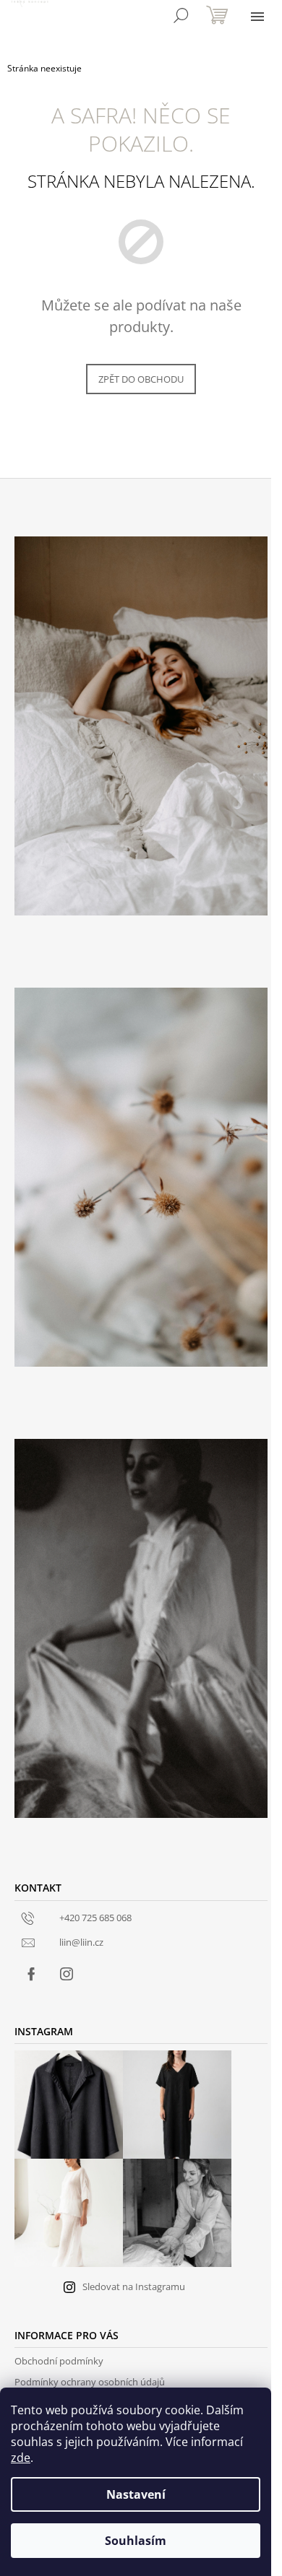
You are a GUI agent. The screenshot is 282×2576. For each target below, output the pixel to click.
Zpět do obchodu (141, 379)
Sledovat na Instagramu (134, 2286)
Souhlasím (136, 2541)
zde (21, 2458)
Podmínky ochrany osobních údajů (90, 2382)
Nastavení (136, 2494)
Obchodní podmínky (59, 2361)
